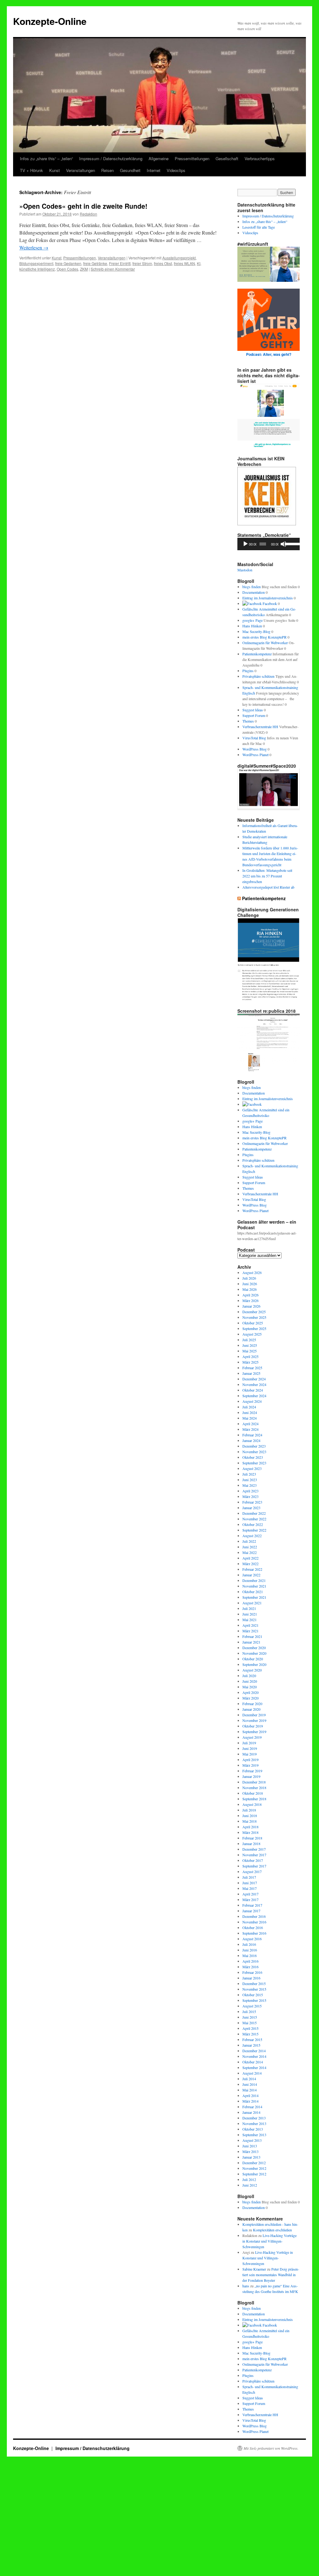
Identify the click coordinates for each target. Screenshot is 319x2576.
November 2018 (254, 1788)
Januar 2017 (251, 1911)
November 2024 (254, 1384)
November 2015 (254, 1989)
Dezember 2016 (254, 1916)
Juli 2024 (249, 1407)
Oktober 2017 (253, 1860)
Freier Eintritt (120, 263)
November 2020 (254, 1653)
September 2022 (254, 1530)
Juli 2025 (249, 1340)
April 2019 (250, 1760)
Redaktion (88, 214)
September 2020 (254, 1664)
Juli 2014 (249, 2079)
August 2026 (252, 1272)
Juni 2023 (250, 1480)
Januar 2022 (251, 1575)
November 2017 (254, 1855)
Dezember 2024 (254, 1379)
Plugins (248, 671)
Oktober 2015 (253, 1995)
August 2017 (252, 1872)
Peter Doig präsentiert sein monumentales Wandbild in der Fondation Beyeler (271, 2275)
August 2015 (252, 2006)
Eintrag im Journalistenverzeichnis (268, 598)
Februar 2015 (252, 2039)
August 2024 (252, 1401)
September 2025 (254, 1328)
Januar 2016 (251, 1978)
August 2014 (252, 2073)
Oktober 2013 (253, 2129)
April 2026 (250, 1295)
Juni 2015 (250, 2017)
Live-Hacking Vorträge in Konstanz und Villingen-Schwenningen (269, 2241)
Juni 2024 (250, 1412)
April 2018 (250, 1827)
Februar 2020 (252, 1704)
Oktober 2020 (253, 1659)
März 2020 (250, 1698)
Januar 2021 (251, 1642)
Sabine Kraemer (254, 2269)
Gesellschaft (227, 158)
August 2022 (252, 1536)
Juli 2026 (249, 1278)
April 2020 (250, 1692)
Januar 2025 (251, 1373)
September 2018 (254, 1799)
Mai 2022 (250, 1552)
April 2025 (250, 1356)
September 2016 (254, 1933)
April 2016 (250, 1961)
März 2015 (250, 2034)
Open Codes (67, 269)
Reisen (107, 170)
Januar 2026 (251, 1306)
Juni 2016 (250, 1950)
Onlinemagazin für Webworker (265, 643)
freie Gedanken (68, 263)
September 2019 (254, 1732)
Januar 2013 (251, 2157)
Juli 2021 (249, 1608)
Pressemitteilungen (192, 158)
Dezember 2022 (254, 1513)
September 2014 (254, 2067)
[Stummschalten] (283, 544)
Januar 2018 (251, 1844)
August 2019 (252, 1737)
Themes (248, 721)
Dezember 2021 (254, 1580)
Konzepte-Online (50, 21)
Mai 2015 (250, 2023)
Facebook (269, 603)
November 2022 (254, 1519)
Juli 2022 (249, 1541)
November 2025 (254, 1317)
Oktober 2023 (253, 1457)
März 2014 (250, 2101)
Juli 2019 (249, 1743)
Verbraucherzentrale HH (260, 727)
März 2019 (250, 1765)
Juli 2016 (249, 1944)
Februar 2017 (252, 1905)
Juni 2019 (250, 1748)
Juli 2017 (249, 1877)
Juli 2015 (249, 2011)
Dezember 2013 (254, 2118)
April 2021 (250, 1625)
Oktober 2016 (253, 1927)
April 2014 (250, 2095)
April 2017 (250, 1894)
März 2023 (250, 1496)
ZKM (84, 269)
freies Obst (163, 263)
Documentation (254, 592)
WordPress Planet (255, 755)
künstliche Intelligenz (37, 269)
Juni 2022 (250, 1547)
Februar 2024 (252, 1435)
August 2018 (252, 1804)
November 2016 (254, 1922)
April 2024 (250, 1424)
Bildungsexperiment (36, 263)
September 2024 (254, 1396)
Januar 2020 (251, 1709)
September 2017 (254, 1866)
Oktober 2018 (253, 1793)
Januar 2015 (251, 2045)
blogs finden (252, 587)
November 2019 (254, 1720)
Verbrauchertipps (260, 158)
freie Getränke (95, 263)
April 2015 (250, 2028)
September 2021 (254, 1597)
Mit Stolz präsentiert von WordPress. (271, 2448)
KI (199, 263)
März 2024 (250, 1429)
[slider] (291, 543)
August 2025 (252, 1334)
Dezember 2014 (254, 2051)
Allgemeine (159, 158)
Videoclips (176, 170)
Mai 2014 (250, 2090)
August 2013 (252, 2140)
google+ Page (252, 620)
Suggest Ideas (253, 710)
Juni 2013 (250, 2146)
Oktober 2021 (253, 1592)
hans (246, 2286)
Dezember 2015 (254, 1983)
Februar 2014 (252, 2107)
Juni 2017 (250, 1883)
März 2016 (250, 1967)
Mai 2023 (250, 1485)
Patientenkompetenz (257, 654)
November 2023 (254, 1452)
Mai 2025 (250, 1351)
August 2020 (252, 1670)
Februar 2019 (252, 1771)
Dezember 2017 (254, 1849)
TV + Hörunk (31, 170)
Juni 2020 (250, 1681)
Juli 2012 (249, 2179)
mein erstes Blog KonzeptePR (264, 637)
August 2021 (252, 1603)
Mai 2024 (250, 1418)
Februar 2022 (252, 1569)
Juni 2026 (250, 1284)
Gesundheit (130, 170)
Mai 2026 (250, 1289)
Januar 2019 (251, 1776)
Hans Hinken (252, 626)
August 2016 (252, 1939)
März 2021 (250, 1631)
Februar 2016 (252, 1972)
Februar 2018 (252, 1838)
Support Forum (254, 715)
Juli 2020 (249, 1676)
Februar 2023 (252, 1502)
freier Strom (142, 263)
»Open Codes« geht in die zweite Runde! (83, 206)
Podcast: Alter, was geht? (269, 354)
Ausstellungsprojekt (179, 258)
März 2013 (250, 2151)
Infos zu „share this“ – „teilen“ (46, 158)
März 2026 (250, 1300)
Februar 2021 (252, 1636)
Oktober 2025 (253, 1323)
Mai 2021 (250, 1620)
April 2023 (250, 1491)
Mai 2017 (250, 1888)
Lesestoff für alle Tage (259, 227)
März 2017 (250, 1899)
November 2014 (254, 2056)
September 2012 (254, 2174)
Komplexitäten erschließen (272, 2230)
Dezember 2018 (254, 1782)
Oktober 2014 (253, 2062)
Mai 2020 (250, 1687)
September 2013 (254, 2135)
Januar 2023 (251, 1508)
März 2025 (250, 1362)
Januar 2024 (251, 1440)
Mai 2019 (250, 1754)
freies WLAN (184, 263)
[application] (269, 544)
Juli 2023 (249, 1474)
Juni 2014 (250, 2084)
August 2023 (252, 1468)
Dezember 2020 (254, 1648)
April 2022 (250, 1558)
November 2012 (254, 2168)
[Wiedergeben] (245, 544)
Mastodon (245, 570)
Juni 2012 (250, 2185)
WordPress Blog (255, 749)
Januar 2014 (251, 2112)
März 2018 (250, 1832)
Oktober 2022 (253, 1524)
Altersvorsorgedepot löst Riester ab (268, 887)
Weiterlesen (34, 247)
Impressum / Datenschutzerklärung (111, 158)
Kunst (55, 170)
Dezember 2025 (254, 1312)
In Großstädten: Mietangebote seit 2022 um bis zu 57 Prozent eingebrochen (267, 876)
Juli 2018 (249, 1810)
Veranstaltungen (81, 170)
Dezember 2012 (254, 2163)
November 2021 (254, 1586)
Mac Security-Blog (256, 631)
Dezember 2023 (254, 1446)
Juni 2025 (250, 1345)
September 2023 (254, 1463)
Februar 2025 (252, 1368)
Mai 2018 (250, 1821)
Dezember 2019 (254, 1715)
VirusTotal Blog (254, 738)
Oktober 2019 (253, 1726)
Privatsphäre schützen (258, 676)
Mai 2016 (250, 1955)
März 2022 (250, 1564)
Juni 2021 (250, 1614)
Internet (154, 170)
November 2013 (254, 2123)
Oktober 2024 (253, 1390)
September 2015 (254, 2000)
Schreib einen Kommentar (113, 269)
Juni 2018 (250, 1816)
